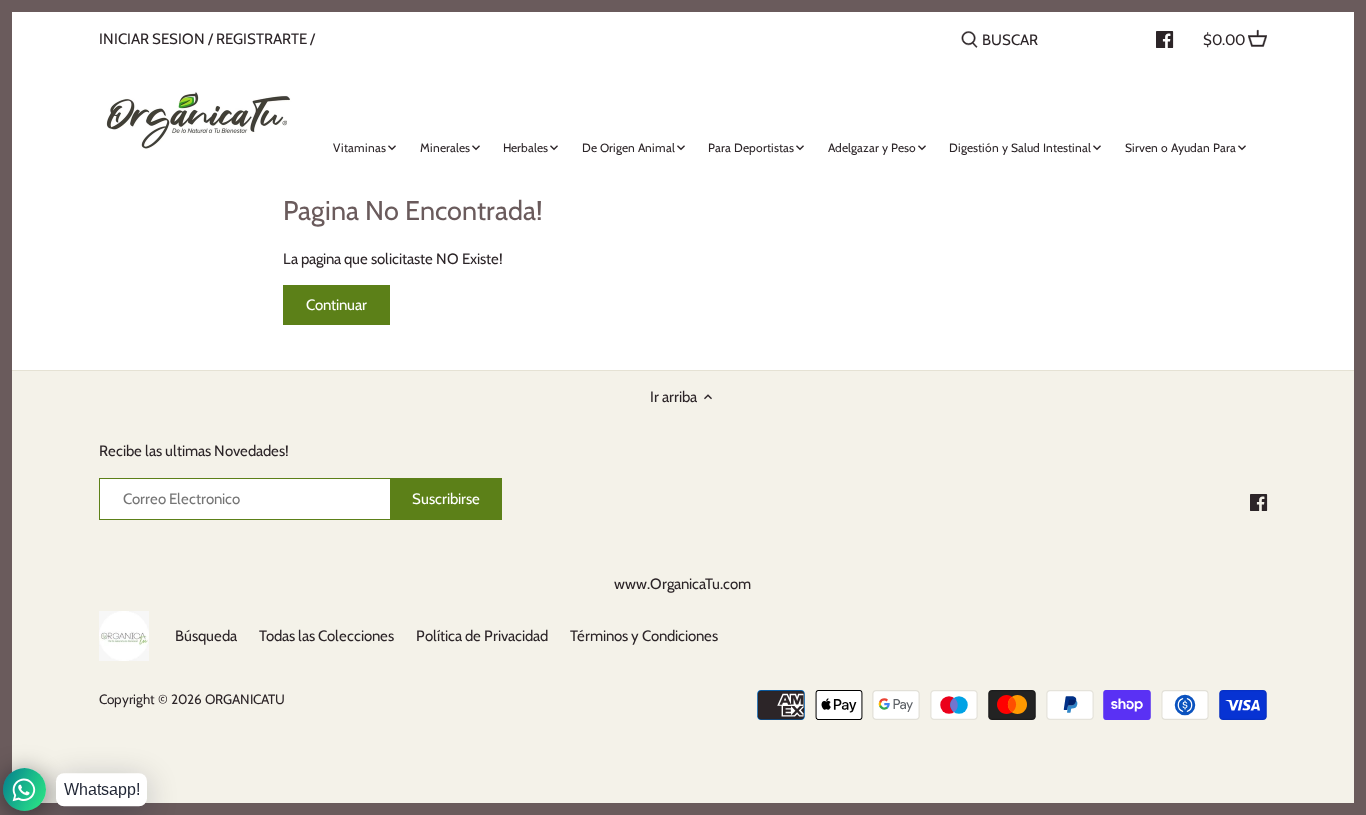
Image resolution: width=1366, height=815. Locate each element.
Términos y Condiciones (644, 636)
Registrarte (261, 39)
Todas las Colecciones (326, 636)
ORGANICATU (245, 699)
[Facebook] (1258, 501)
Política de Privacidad (482, 636)
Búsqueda (206, 636)
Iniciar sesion (152, 39)
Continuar (336, 305)
